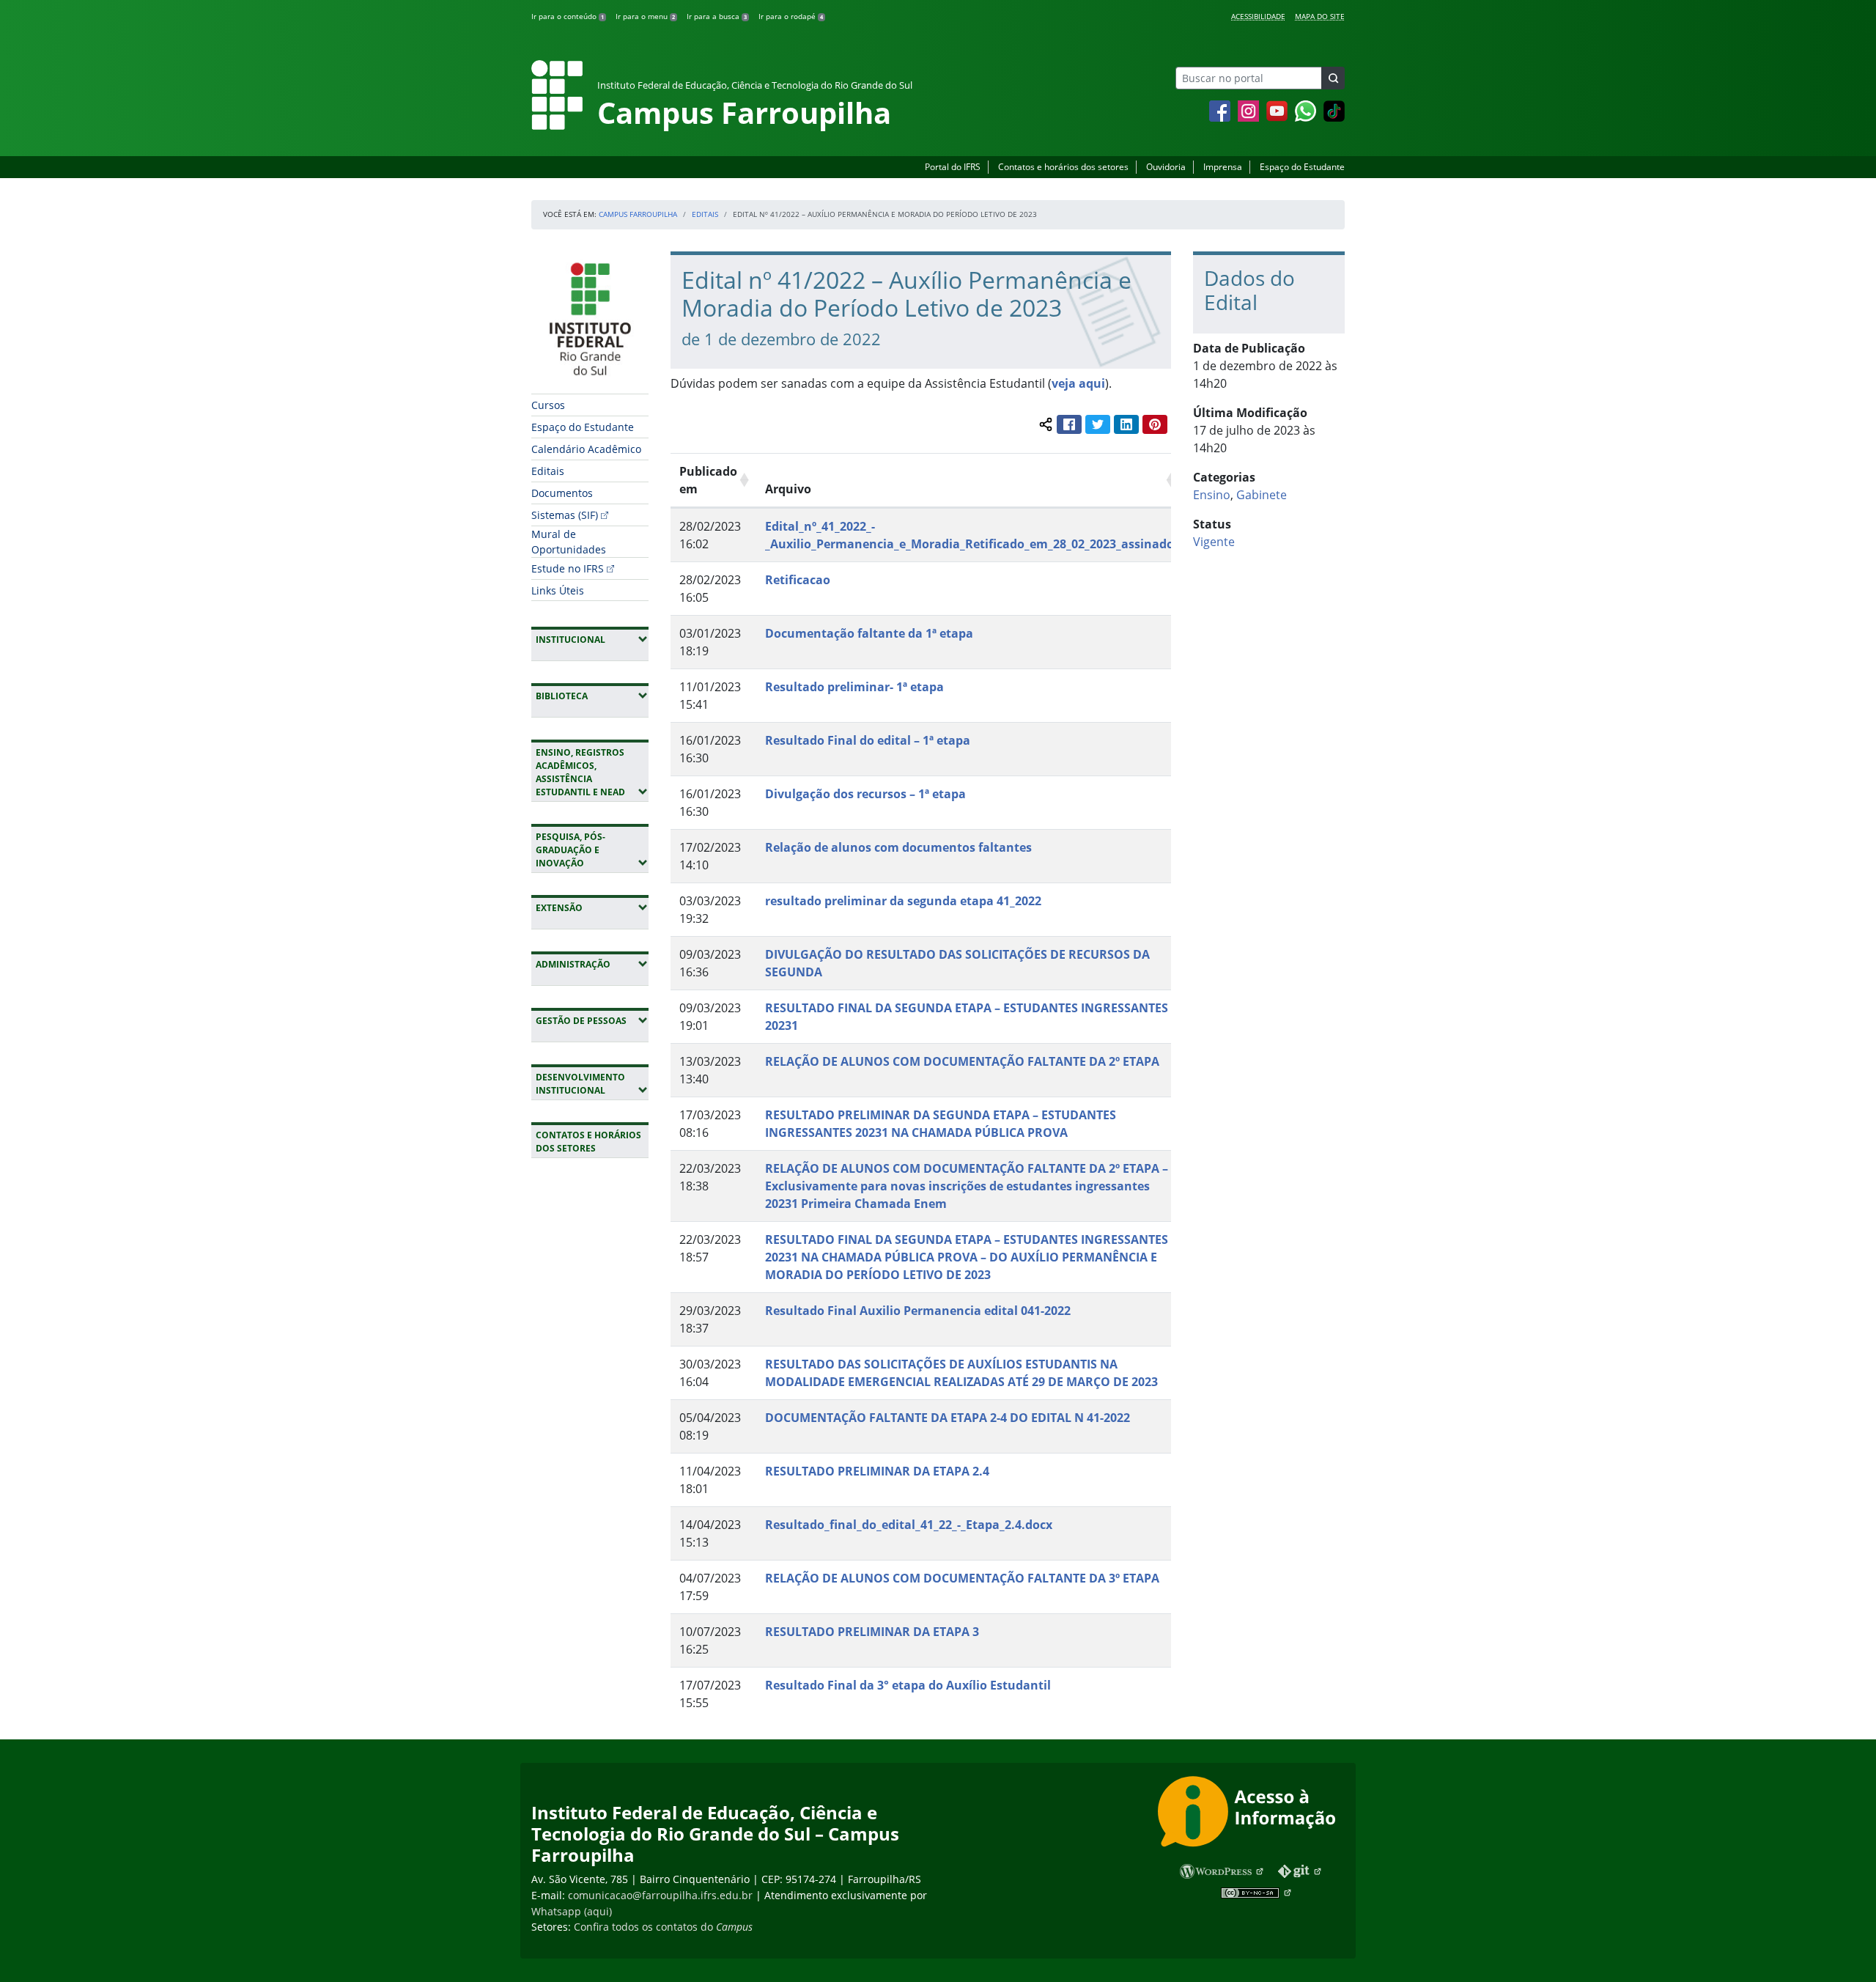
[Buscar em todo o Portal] (1333, 78)
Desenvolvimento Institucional (592, 1084)
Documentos (562, 493)
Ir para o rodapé (791, 16)
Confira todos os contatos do (663, 1927)
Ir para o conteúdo (568, 16)
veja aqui (1078, 383)
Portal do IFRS (953, 167)
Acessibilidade (1258, 16)
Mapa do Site (1320, 16)
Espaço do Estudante (1302, 167)
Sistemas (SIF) (565, 515)
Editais (705, 214)
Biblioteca (592, 696)
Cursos (548, 405)
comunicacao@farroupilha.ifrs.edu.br (660, 1895)
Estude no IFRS (568, 568)
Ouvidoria (1166, 167)
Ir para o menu (645, 16)
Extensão (592, 907)
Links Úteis (558, 590)
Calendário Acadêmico (586, 449)
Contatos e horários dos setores (1063, 167)
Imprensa (1223, 167)
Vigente (1214, 542)
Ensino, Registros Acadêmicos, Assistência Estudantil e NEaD (592, 772)
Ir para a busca (717, 16)
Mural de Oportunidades (569, 542)
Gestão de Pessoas (592, 1020)
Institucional (592, 639)
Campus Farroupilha (638, 214)
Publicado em (708, 480)
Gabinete (1262, 495)
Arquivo (788, 489)
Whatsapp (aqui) (572, 1911)
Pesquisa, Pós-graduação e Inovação (592, 850)
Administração (592, 964)
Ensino (1212, 495)
